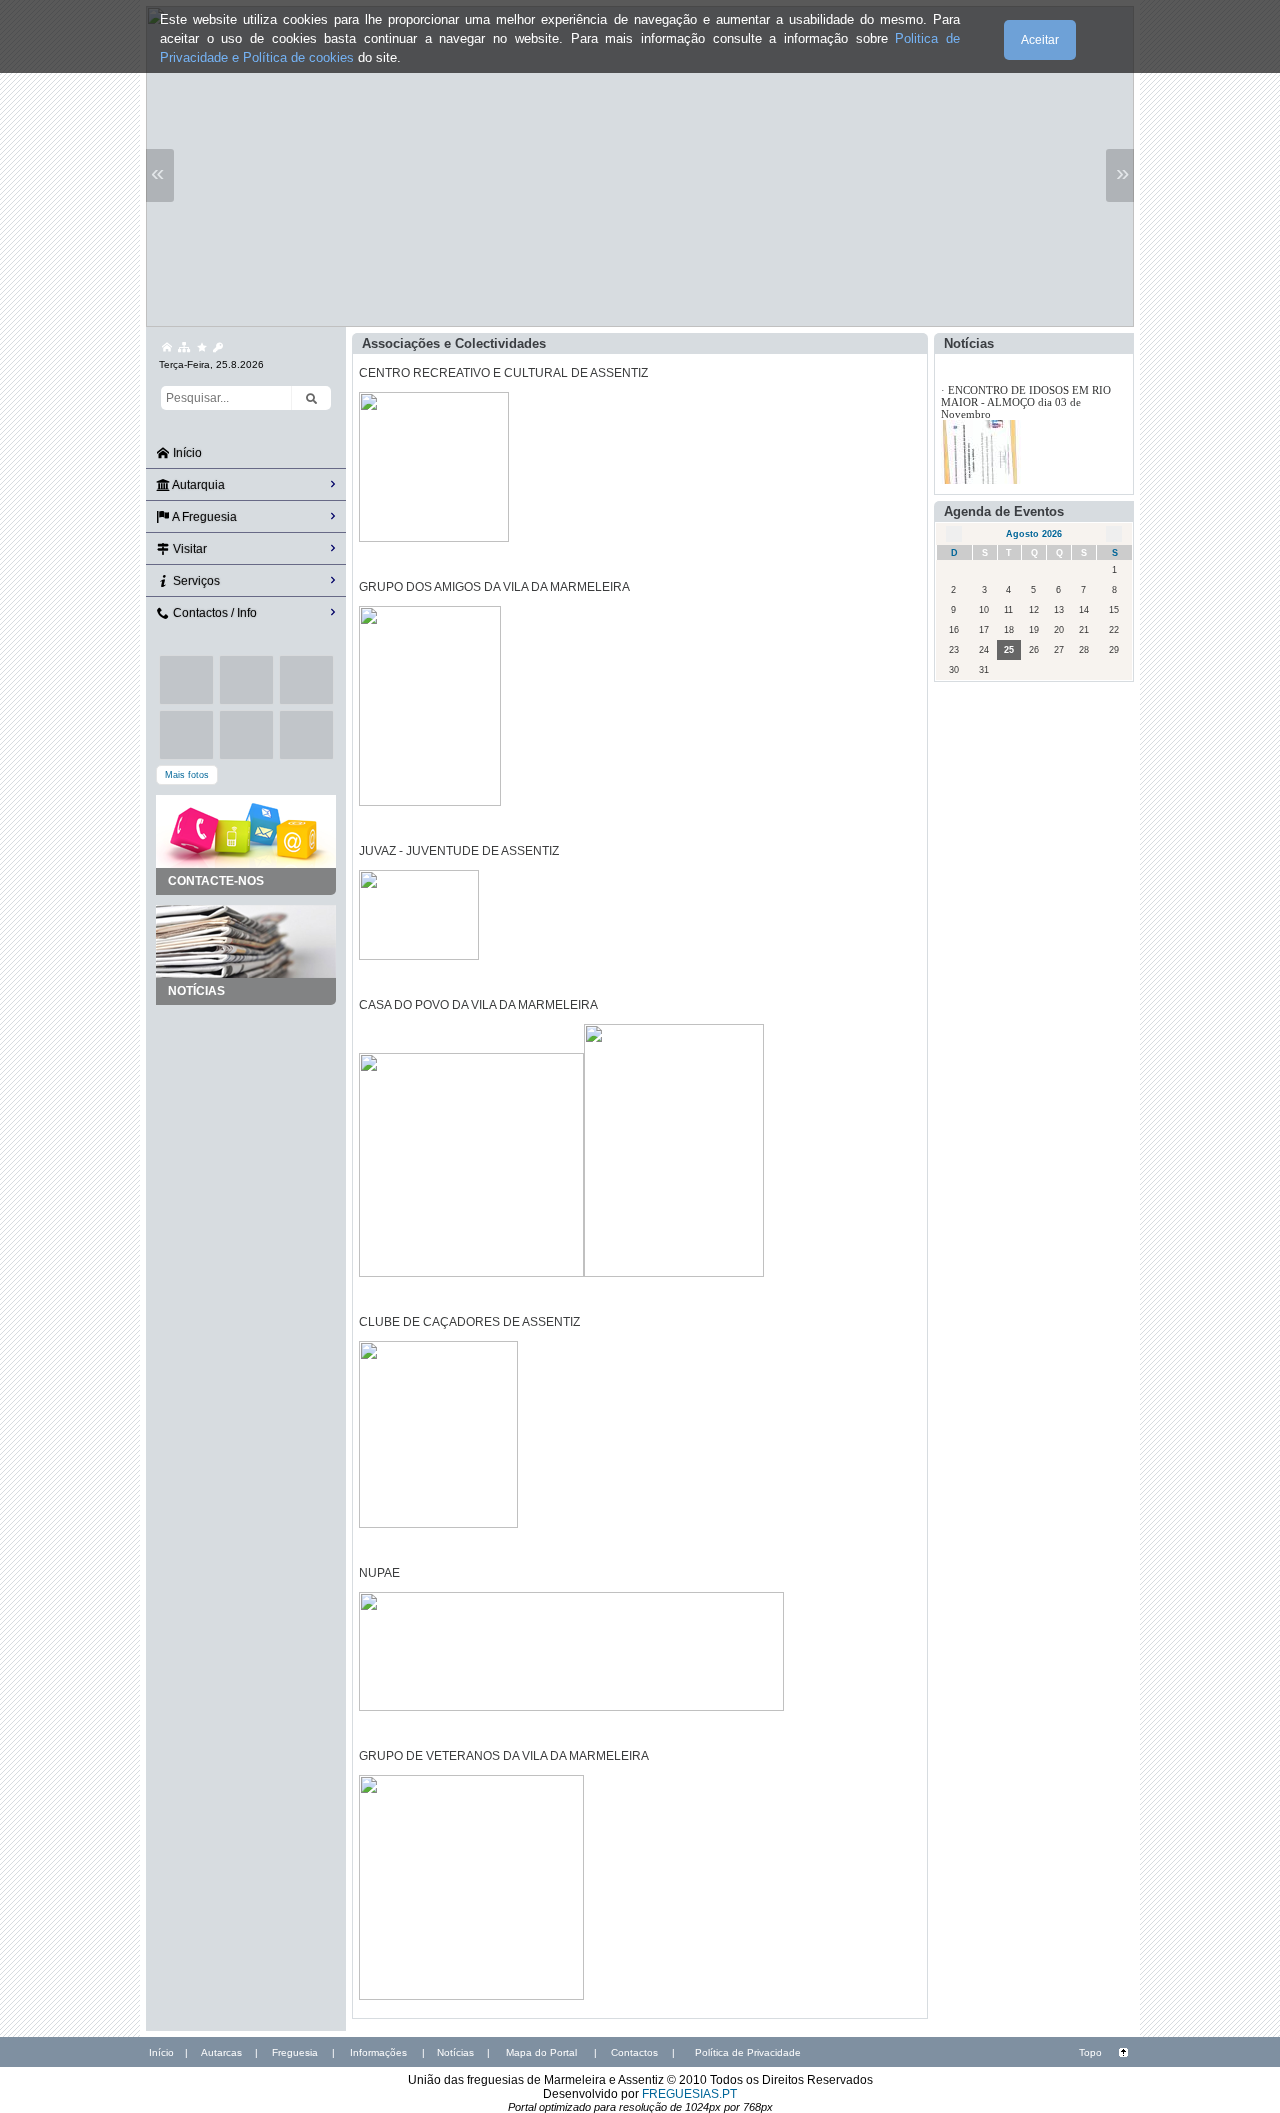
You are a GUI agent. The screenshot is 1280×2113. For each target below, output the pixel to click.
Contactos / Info (213, 613)
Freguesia (295, 2052)
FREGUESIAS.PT (689, 2094)
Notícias (455, 2052)
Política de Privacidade (748, 2052)
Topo (1090, 2052)
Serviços (195, 581)
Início (186, 453)
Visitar (188, 549)
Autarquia (197, 485)
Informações (378, 2052)
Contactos (634, 2052)
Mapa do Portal (541, 2052)
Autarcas (221, 2052)
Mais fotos (187, 775)
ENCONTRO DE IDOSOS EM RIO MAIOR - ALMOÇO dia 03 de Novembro (1026, 402)
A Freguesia (203, 517)
